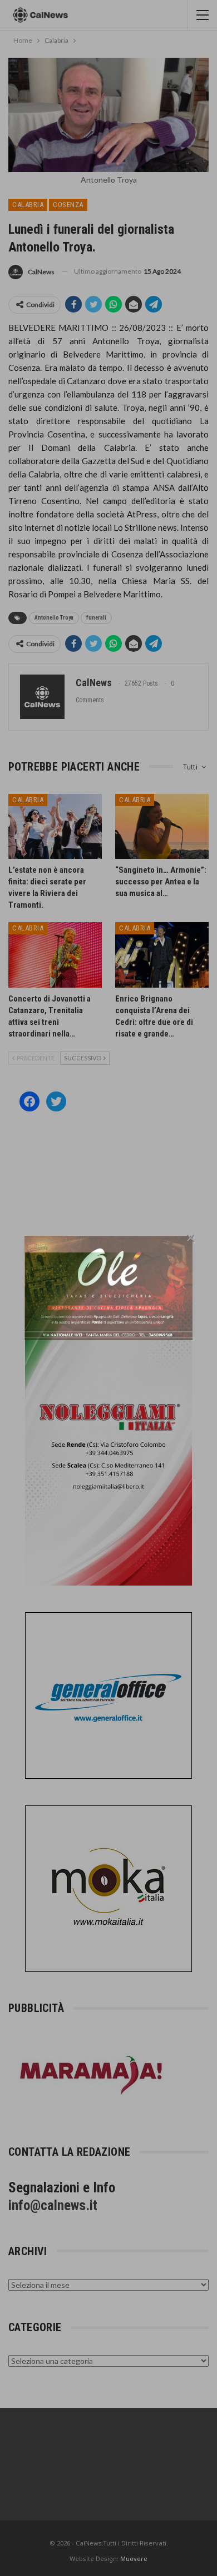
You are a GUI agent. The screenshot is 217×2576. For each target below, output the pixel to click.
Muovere (134, 2559)
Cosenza (68, 205)
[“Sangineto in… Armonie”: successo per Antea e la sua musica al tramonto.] (162, 827)
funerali (96, 618)
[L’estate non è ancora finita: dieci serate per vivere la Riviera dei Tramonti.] (55, 827)
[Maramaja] (92, 2074)
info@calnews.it (53, 2205)
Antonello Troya (54, 618)
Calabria (28, 205)
